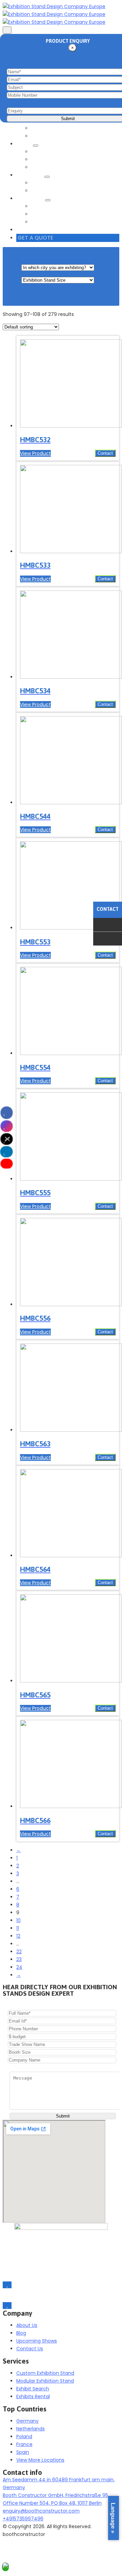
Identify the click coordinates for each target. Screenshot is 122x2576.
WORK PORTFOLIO (54, 183)
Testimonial (47, 191)
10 (18, 1920)
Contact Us (34, 230)
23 (19, 1959)
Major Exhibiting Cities (59, 214)
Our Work (31, 175)
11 (18, 1928)
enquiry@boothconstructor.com (41, 2511)
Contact (105, 453)
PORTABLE (44, 152)
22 (19, 1952)
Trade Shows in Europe (61, 206)
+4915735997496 (23, 2519)
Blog (38, 222)
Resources (31, 199)
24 (19, 1967)
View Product (35, 453)
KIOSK (40, 159)
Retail (25, 144)
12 (18, 1936)
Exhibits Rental (50, 128)
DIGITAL (42, 167)
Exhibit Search (49, 136)
